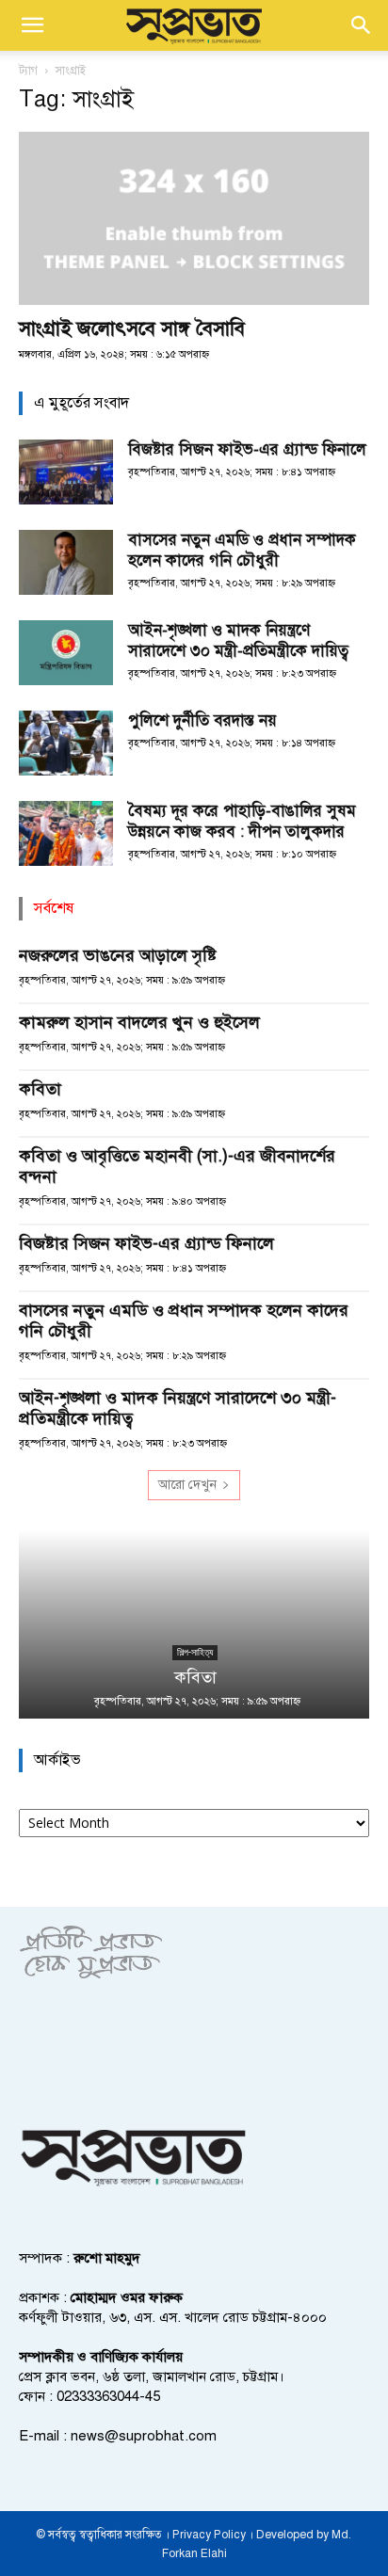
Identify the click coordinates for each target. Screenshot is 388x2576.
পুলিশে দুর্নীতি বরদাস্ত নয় (202, 720)
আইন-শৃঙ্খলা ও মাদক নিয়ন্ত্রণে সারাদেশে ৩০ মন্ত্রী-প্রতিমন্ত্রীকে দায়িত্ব (238, 640)
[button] (32, 25)
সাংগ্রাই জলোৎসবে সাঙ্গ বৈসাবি (132, 328)
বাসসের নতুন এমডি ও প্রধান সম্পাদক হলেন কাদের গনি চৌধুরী (242, 550)
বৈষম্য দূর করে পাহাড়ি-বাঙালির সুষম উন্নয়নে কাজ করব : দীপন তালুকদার (242, 821)
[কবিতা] (194, 1624)
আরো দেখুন (187, 1485)
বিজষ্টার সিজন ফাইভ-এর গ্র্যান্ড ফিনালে (247, 449)
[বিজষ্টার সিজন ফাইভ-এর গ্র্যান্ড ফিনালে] (66, 472)
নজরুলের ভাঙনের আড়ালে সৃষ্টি (118, 955)
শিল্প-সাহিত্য (194, 1652)
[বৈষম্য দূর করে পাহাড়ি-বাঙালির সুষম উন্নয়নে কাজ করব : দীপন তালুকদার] (66, 833)
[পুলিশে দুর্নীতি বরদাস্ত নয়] (66, 743)
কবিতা (40, 1089)
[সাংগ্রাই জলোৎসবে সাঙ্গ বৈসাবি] (194, 218)
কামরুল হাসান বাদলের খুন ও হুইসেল (139, 1022)
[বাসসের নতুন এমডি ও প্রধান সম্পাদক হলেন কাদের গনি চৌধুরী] (66, 562)
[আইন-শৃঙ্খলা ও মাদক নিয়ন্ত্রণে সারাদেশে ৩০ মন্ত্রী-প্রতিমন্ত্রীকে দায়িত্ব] (66, 653)
